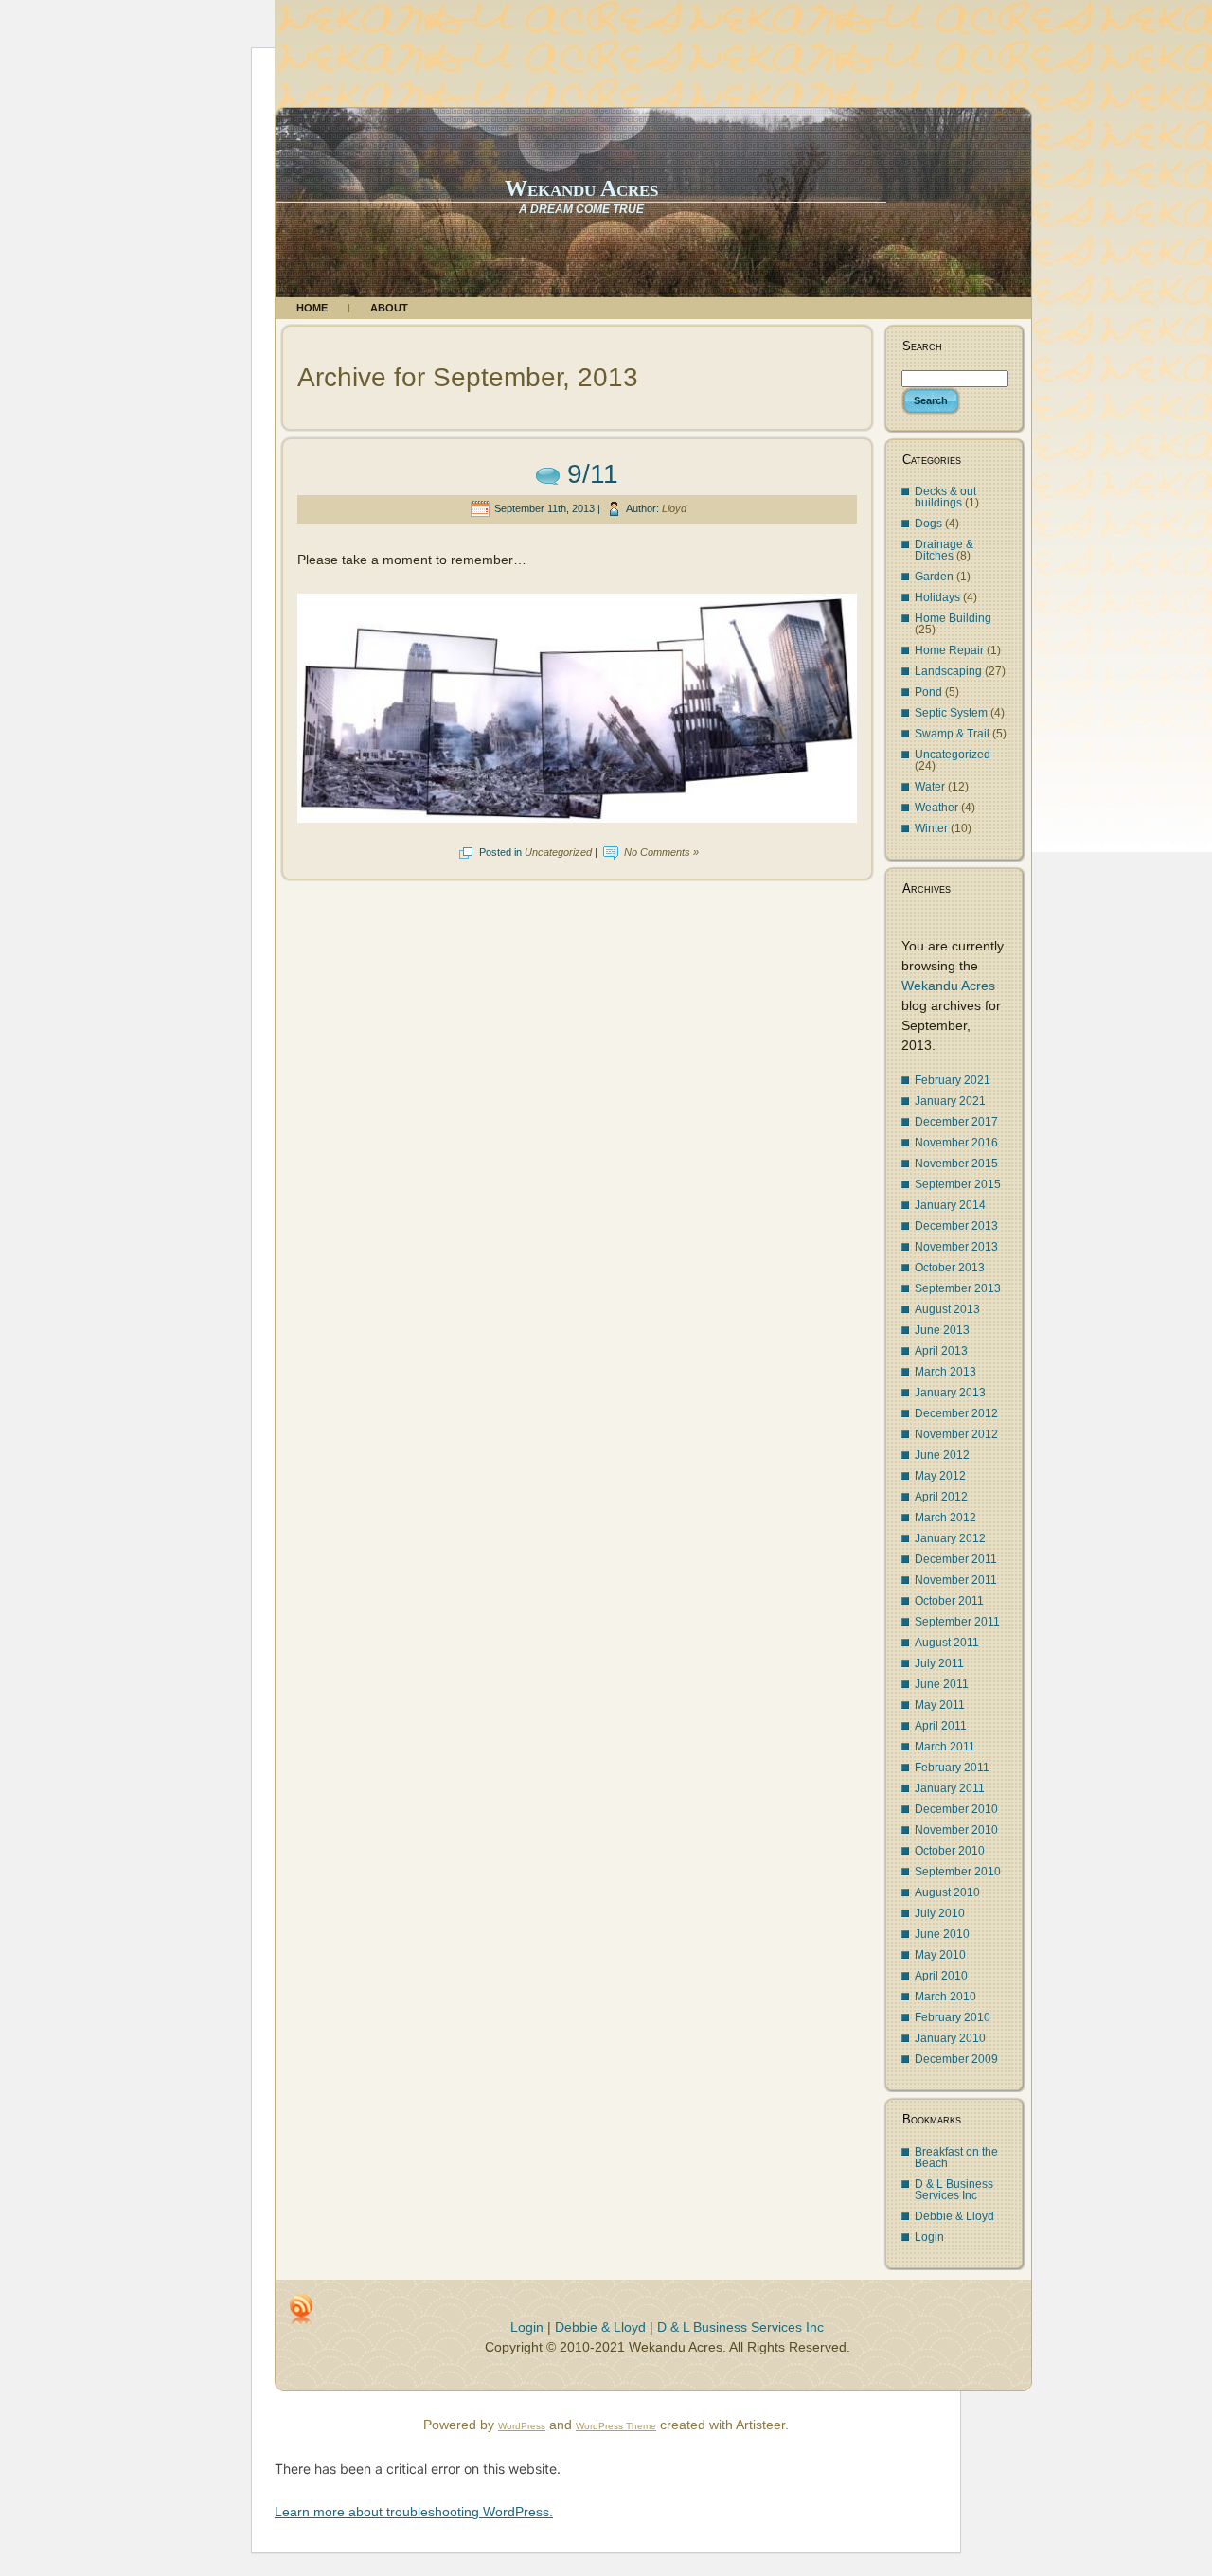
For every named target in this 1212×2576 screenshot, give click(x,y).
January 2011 (950, 1788)
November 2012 (956, 1434)
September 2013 (958, 1288)
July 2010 (940, 1913)
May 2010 (940, 1955)
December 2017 (956, 1122)
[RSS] (301, 2309)
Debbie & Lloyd (954, 2216)
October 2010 (950, 1851)
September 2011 (957, 1622)
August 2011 (947, 1643)
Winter (931, 828)
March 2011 (945, 1747)
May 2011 (940, 1705)
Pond (928, 692)
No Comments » (661, 852)
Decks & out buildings (945, 497)
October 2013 (950, 1268)
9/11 (593, 474)
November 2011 (956, 1580)
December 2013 (956, 1226)
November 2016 (956, 1143)
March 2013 (945, 1372)
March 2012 (945, 1518)
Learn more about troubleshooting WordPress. (414, 2512)
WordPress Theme (616, 2426)
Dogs (928, 524)
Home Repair (949, 650)
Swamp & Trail (952, 734)
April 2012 (941, 1497)
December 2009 (956, 2059)
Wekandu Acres (581, 188)
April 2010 (941, 1976)
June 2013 (942, 1330)
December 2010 (956, 1809)
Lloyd (674, 508)
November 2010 (956, 1830)
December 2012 (956, 1413)
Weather (936, 808)
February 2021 (953, 1080)
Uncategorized (558, 852)
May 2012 (940, 1476)
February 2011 (952, 1768)
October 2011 (949, 1601)
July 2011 (939, 1663)
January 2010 (950, 2038)
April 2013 (941, 1351)
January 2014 (950, 1205)
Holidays (937, 597)
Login (929, 2237)
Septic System (951, 713)
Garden (934, 577)
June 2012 (942, 1455)
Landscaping (948, 671)
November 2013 (956, 1247)
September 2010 (958, 1872)
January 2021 (950, 1101)
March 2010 (945, 1997)
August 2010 (947, 1892)
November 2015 (956, 1164)
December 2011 (956, 1559)
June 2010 (942, 1934)
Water (930, 787)
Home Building (953, 618)
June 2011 (942, 1684)
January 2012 (950, 1538)
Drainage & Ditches (944, 550)
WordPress (522, 2426)
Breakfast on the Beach (956, 2158)
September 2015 (958, 1184)
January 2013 (950, 1393)
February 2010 (953, 2017)
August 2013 (947, 1309)
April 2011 (941, 1726)
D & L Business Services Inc (954, 2190)
